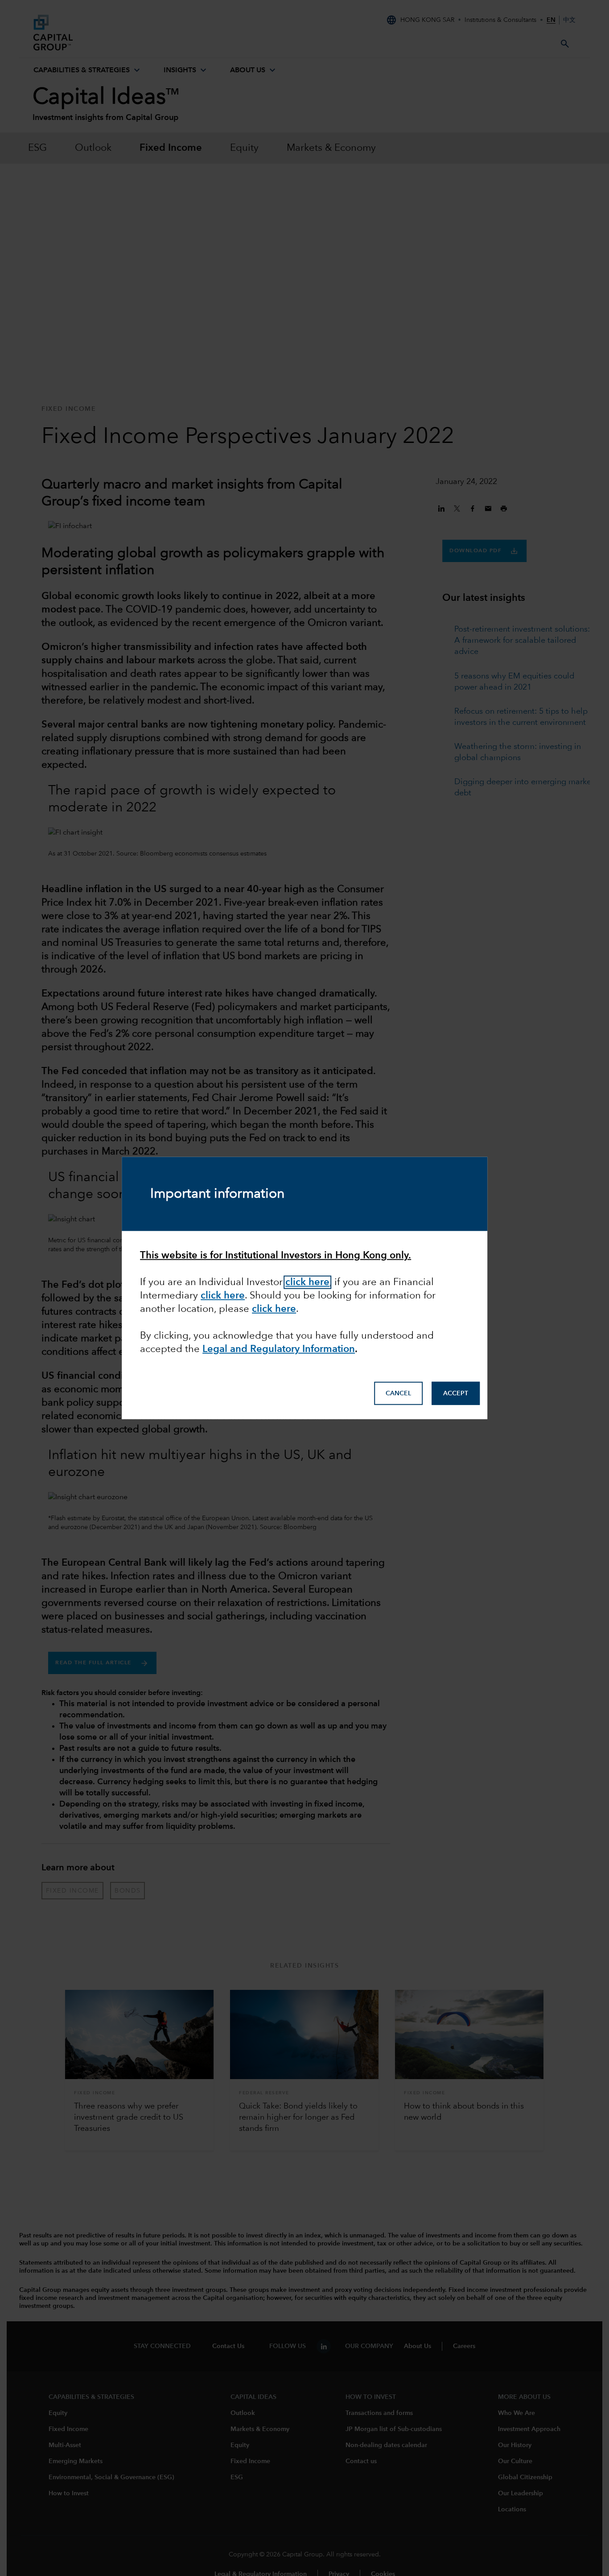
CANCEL (398, 1393)
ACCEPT (456, 1393)
